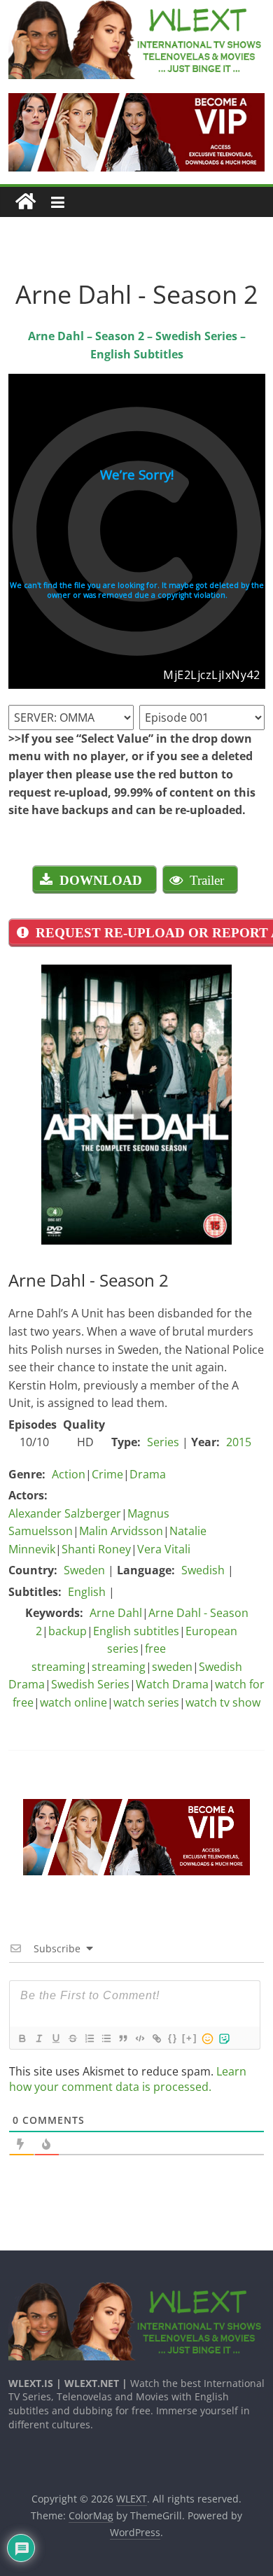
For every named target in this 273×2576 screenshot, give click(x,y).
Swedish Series (90, 1684)
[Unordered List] (106, 2038)
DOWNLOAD (101, 880)
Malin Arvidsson (121, 1531)
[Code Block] (139, 2038)
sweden (172, 1667)
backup (68, 1631)
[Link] (156, 2038)
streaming (119, 1667)
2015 (239, 1442)
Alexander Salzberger (65, 1513)
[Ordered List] (89, 2038)
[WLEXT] (26, 202)
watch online (73, 1702)
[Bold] (22, 2038)
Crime (107, 1474)
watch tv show (223, 1702)
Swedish (203, 1570)
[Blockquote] (122, 2038)
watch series (146, 1702)
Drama (148, 1474)
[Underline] (55, 2038)
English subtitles (136, 1631)
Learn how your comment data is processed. (128, 2079)
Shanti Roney (96, 1549)
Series (163, 1442)
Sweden (84, 1570)
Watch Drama (172, 1684)
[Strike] (72, 2038)
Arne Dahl (116, 1613)
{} (173, 2038)
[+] (190, 2038)
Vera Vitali (164, 1549)
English (87, 1592)
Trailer (207, 880)
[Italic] (38, 2038)
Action (69, 1474)
